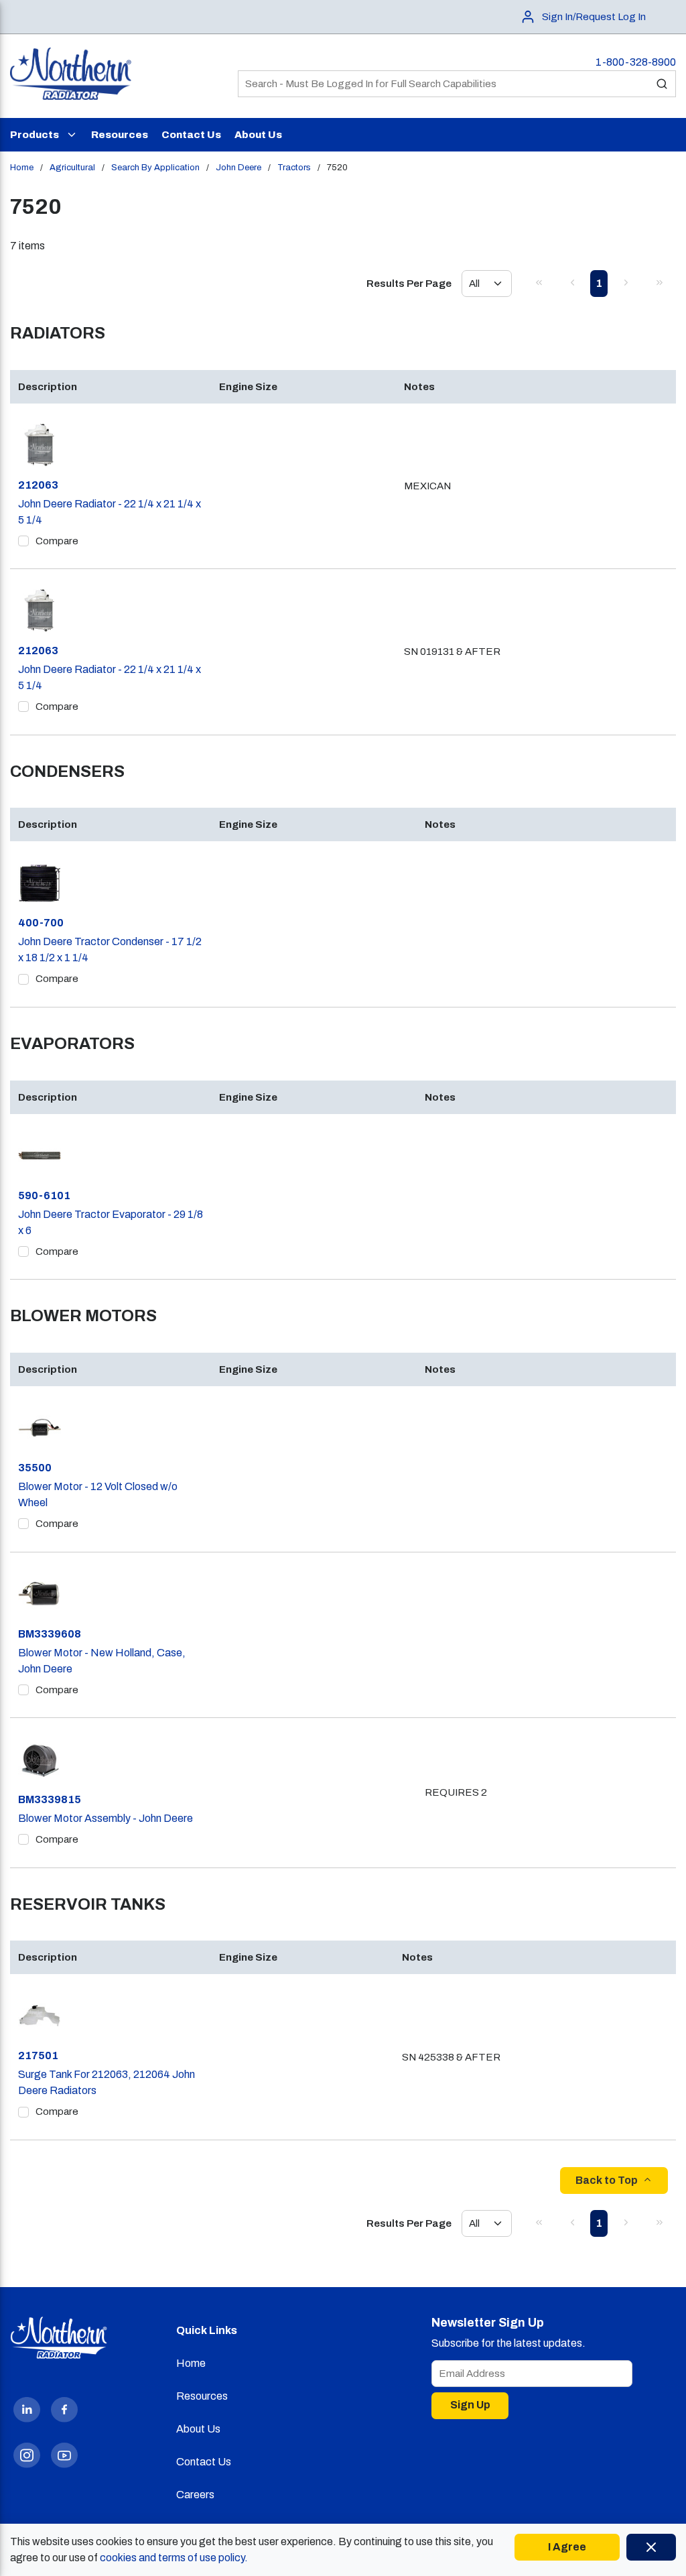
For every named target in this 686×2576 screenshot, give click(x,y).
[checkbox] (23, 541)
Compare (57, 541)
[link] (539, 282)
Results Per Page (409, 284)
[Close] (651, 2547)
